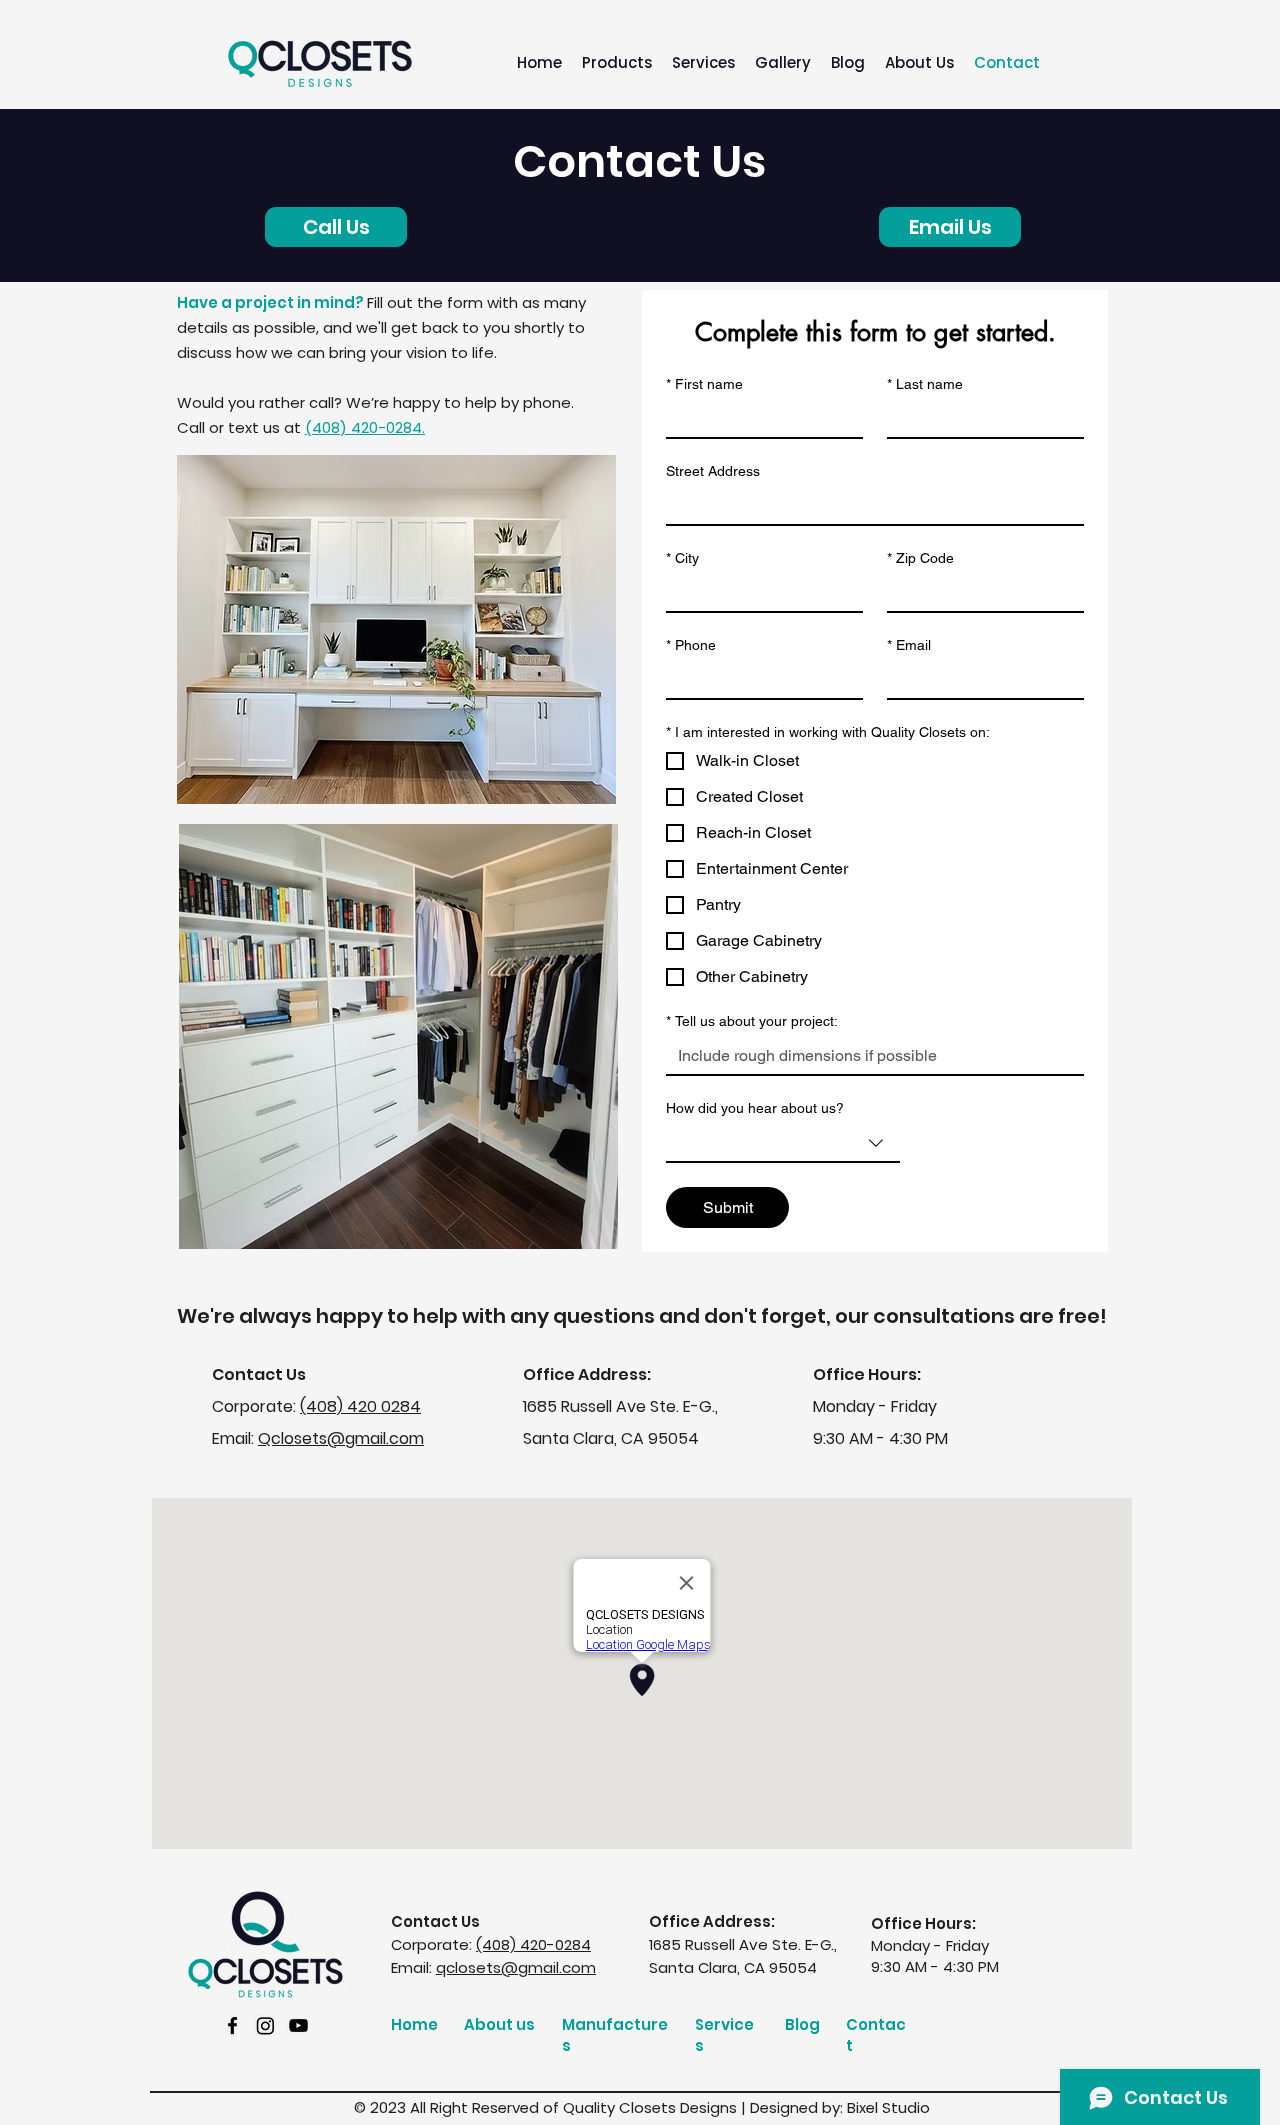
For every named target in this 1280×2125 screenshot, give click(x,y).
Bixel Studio (888, 2107)
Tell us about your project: (752, 1021)
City (682, 558)
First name (704, 384)
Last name (925, 384)
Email (909, 645)
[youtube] (298, 2025)
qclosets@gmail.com (516, 1967)
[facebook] (232, 2025)
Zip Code (920, 558)
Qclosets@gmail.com (341, 1438)
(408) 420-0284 (533, 1944)
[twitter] (265, 2025)
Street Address (713, 471)
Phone (691, 645)
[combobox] (783, 1144)
